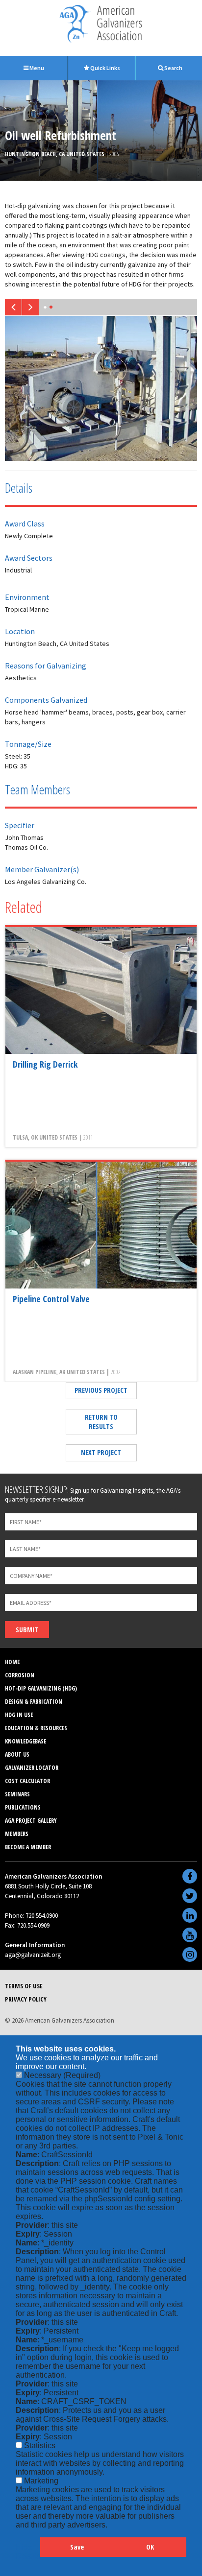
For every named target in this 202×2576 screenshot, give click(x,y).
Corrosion (20, 1675)
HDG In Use (19, 1715)
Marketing (41, 2481)
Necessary (62, 2075)
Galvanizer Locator (32, 1768)
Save (77, 2547)
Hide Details (28, 2552)
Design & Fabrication (34, 1702)
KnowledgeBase (25, 1741)
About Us (17, 1754)
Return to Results (101, 1422)
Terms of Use (24, 1986)
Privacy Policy (26, 1999)
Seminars (17, 1794)
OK (150, 2547)
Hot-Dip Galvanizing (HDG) (41, 1688)
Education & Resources (36, 1728)
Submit (27, 1630)
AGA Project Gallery (31, 1821)
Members (17, 1834)
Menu (36, 68)
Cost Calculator (27, 1781)
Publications (23, 1807)
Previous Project (101, 1390)
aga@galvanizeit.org (33, 1955)
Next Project (101, 1452)
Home (12, 1662)
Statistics (40, 2445)
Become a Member (28, 1847)
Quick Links (105, 68)
